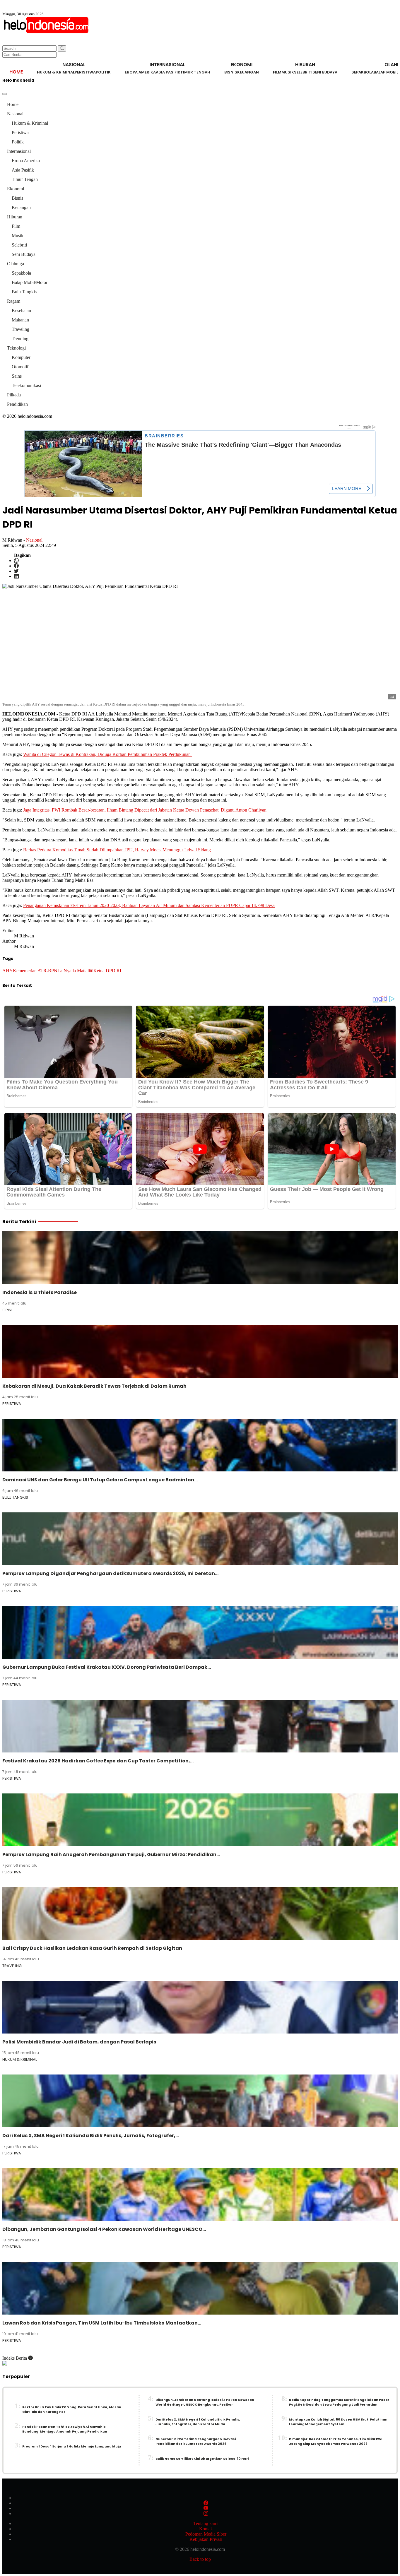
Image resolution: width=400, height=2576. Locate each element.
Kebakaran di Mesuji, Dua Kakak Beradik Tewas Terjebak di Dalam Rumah (94, 1386)
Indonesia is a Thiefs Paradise (40, 1292)
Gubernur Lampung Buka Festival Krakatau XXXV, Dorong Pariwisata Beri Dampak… (107, 1667)
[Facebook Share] (16, 566)
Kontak (206, 2529)
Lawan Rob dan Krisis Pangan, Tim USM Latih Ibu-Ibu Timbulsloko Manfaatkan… (102, 2323)
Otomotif (20, 367)
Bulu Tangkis (24, 292)
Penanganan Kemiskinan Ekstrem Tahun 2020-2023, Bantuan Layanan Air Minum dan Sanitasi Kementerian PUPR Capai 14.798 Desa (149, 905)
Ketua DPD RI (107, 971)
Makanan (20, 320)
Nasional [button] (74, 65)
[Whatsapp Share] (16, 560)
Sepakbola (363, 72)
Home (16, 72)
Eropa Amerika (140, 72)
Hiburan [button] (305, 65)
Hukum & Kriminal (56, 72)
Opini (7, 1310)
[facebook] (206, 2503)
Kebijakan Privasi (206, 2539)
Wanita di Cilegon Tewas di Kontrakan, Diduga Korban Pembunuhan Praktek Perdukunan (107, 754)
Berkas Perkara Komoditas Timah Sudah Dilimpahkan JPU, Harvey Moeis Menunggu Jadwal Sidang (117, 850)
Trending (20, 339)
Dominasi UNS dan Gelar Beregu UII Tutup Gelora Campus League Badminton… (100, 1480)
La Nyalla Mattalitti (75, 971)
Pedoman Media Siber (206, 2534)
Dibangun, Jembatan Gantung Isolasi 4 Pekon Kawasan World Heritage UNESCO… (104, 2229)
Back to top (200, 2559)
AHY (8, 971)
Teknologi (16, 348)
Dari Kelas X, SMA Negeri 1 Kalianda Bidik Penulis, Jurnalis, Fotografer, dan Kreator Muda (198, 2422)
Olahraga (16, 264)
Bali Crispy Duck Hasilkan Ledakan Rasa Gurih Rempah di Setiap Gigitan (92, 1948)
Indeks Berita (15, 2358)
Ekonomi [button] (242, 65)
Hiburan (15, 217)
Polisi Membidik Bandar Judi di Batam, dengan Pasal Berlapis (79, 2042)
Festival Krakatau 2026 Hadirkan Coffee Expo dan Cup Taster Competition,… (98, 1761)
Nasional (15, 114)
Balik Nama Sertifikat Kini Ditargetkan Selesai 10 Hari (202, 2459)
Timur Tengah (195, 72)
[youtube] (206, 2508)
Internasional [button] (167, 65)
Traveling (20, 329)
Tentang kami (206, 2523)
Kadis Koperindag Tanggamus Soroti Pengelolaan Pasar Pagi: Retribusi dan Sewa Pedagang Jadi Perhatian (339, 2402)
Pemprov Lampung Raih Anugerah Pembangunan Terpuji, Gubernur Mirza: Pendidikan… (111, 1854)
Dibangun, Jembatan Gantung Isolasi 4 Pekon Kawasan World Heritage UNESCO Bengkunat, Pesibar (205, 2402)
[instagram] (206, 2513)
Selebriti (303, 72)
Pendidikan (17, 404)
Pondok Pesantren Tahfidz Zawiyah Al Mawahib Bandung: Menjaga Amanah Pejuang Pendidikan (65, 2429)
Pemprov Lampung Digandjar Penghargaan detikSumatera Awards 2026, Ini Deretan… (110, 1573)
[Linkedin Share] (16, 576)
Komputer (21, 357)
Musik (288, 72)
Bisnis (231, 72)
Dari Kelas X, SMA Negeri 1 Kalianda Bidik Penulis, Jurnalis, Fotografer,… (91, 2136)
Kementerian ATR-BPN (35, 971)
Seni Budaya (325, 72)
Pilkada (14, 395)
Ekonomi (16, 189)
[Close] (5, 94)
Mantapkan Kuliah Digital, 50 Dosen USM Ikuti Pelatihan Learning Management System (338, 2422)
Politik (103, 72)
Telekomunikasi (26, 385)
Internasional (19, 151)
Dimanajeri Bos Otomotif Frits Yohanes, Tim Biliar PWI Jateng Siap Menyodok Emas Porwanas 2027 (336, 2441)
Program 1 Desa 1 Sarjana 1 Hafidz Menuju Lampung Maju (72, 2446)
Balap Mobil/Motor (30, 282)
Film (277, 72)
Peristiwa (85, 72)
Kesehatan (21, 310)
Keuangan (248, 72)
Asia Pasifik (168, 72)
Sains (17, 376)
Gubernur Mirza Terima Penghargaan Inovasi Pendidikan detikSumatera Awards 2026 (196, 2441)
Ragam (14, 301)
